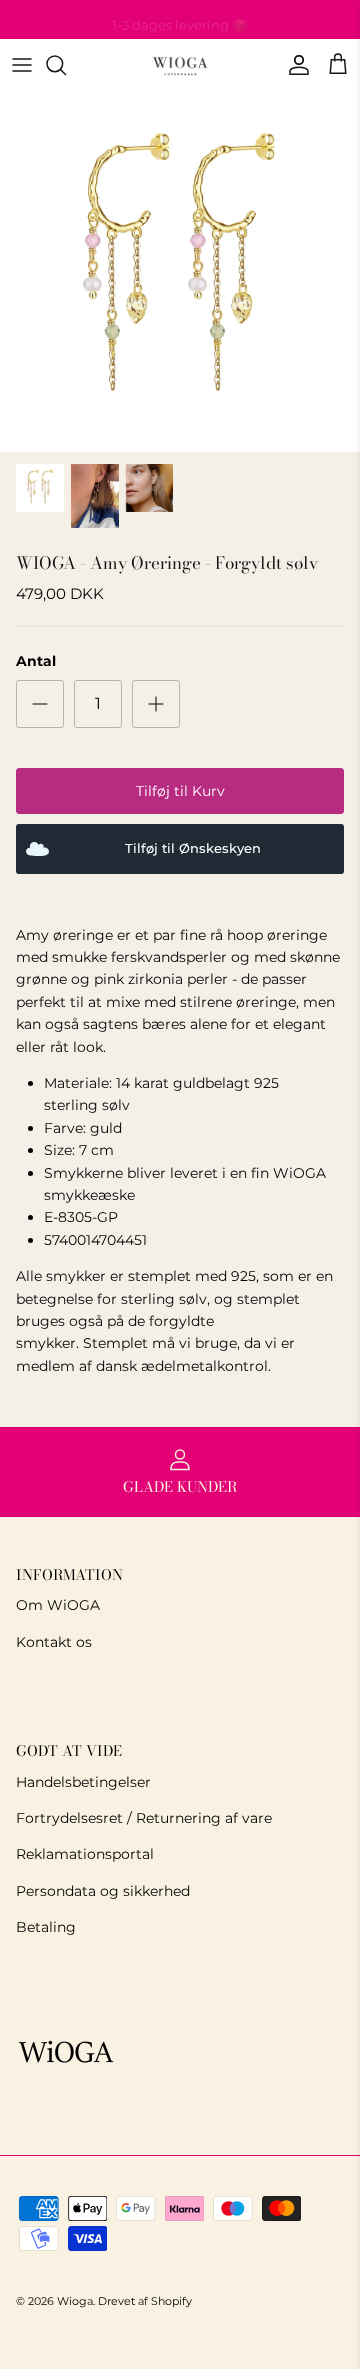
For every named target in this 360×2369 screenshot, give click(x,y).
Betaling (46, 1927)
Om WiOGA (58, 1605)
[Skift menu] (22, 65)
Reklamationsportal (85, 1854)
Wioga (75, 2301)
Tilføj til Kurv (180, 791)
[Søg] (66, 65)
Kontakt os (54, 1642)
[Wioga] (180, 65)
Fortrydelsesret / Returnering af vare (144, 1818)
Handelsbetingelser (83, 1782)
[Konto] (294, 65)
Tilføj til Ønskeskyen (193, 848)
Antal (36, 661)
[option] (180, 272)
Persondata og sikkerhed (103, 1891)
